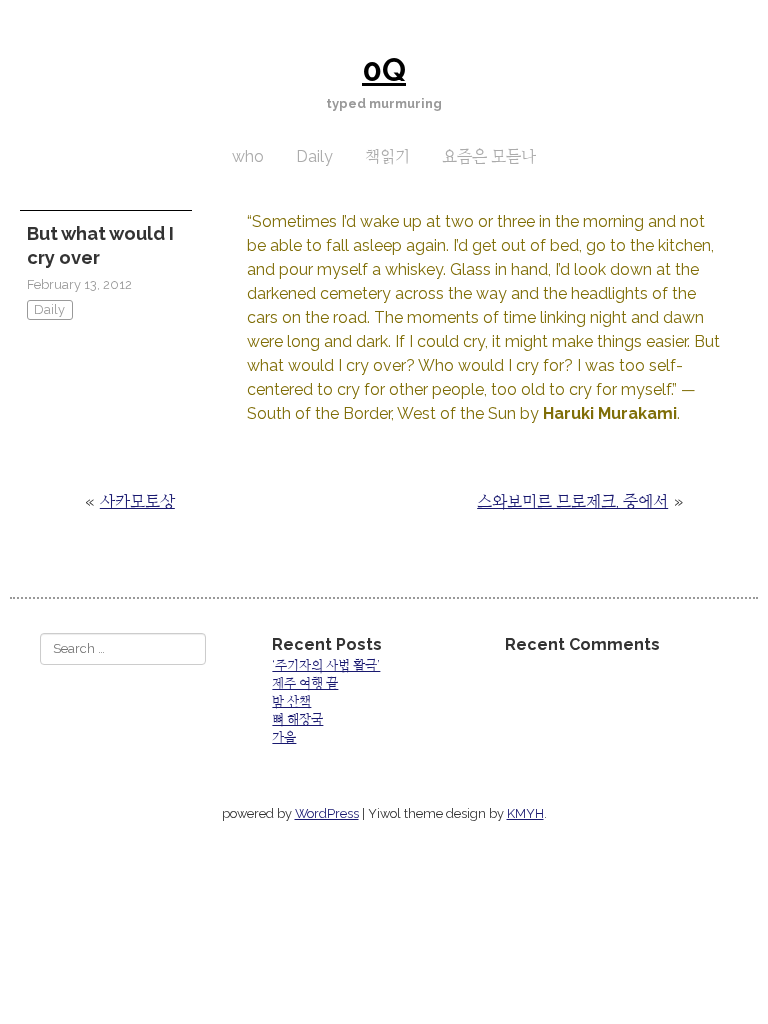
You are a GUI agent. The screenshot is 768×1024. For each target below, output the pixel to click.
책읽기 (387, 156)
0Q (384, 69)
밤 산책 (291, 701)
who (248, 156)
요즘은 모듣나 (489, 156)
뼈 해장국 (297, 719)
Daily (314, 156)
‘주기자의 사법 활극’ (326, 665)
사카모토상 (137, 501)
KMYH (525, 813)
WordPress (327, 813)
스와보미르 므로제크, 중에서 (572, 501)
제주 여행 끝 (305, 683)
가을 (284, 737)
